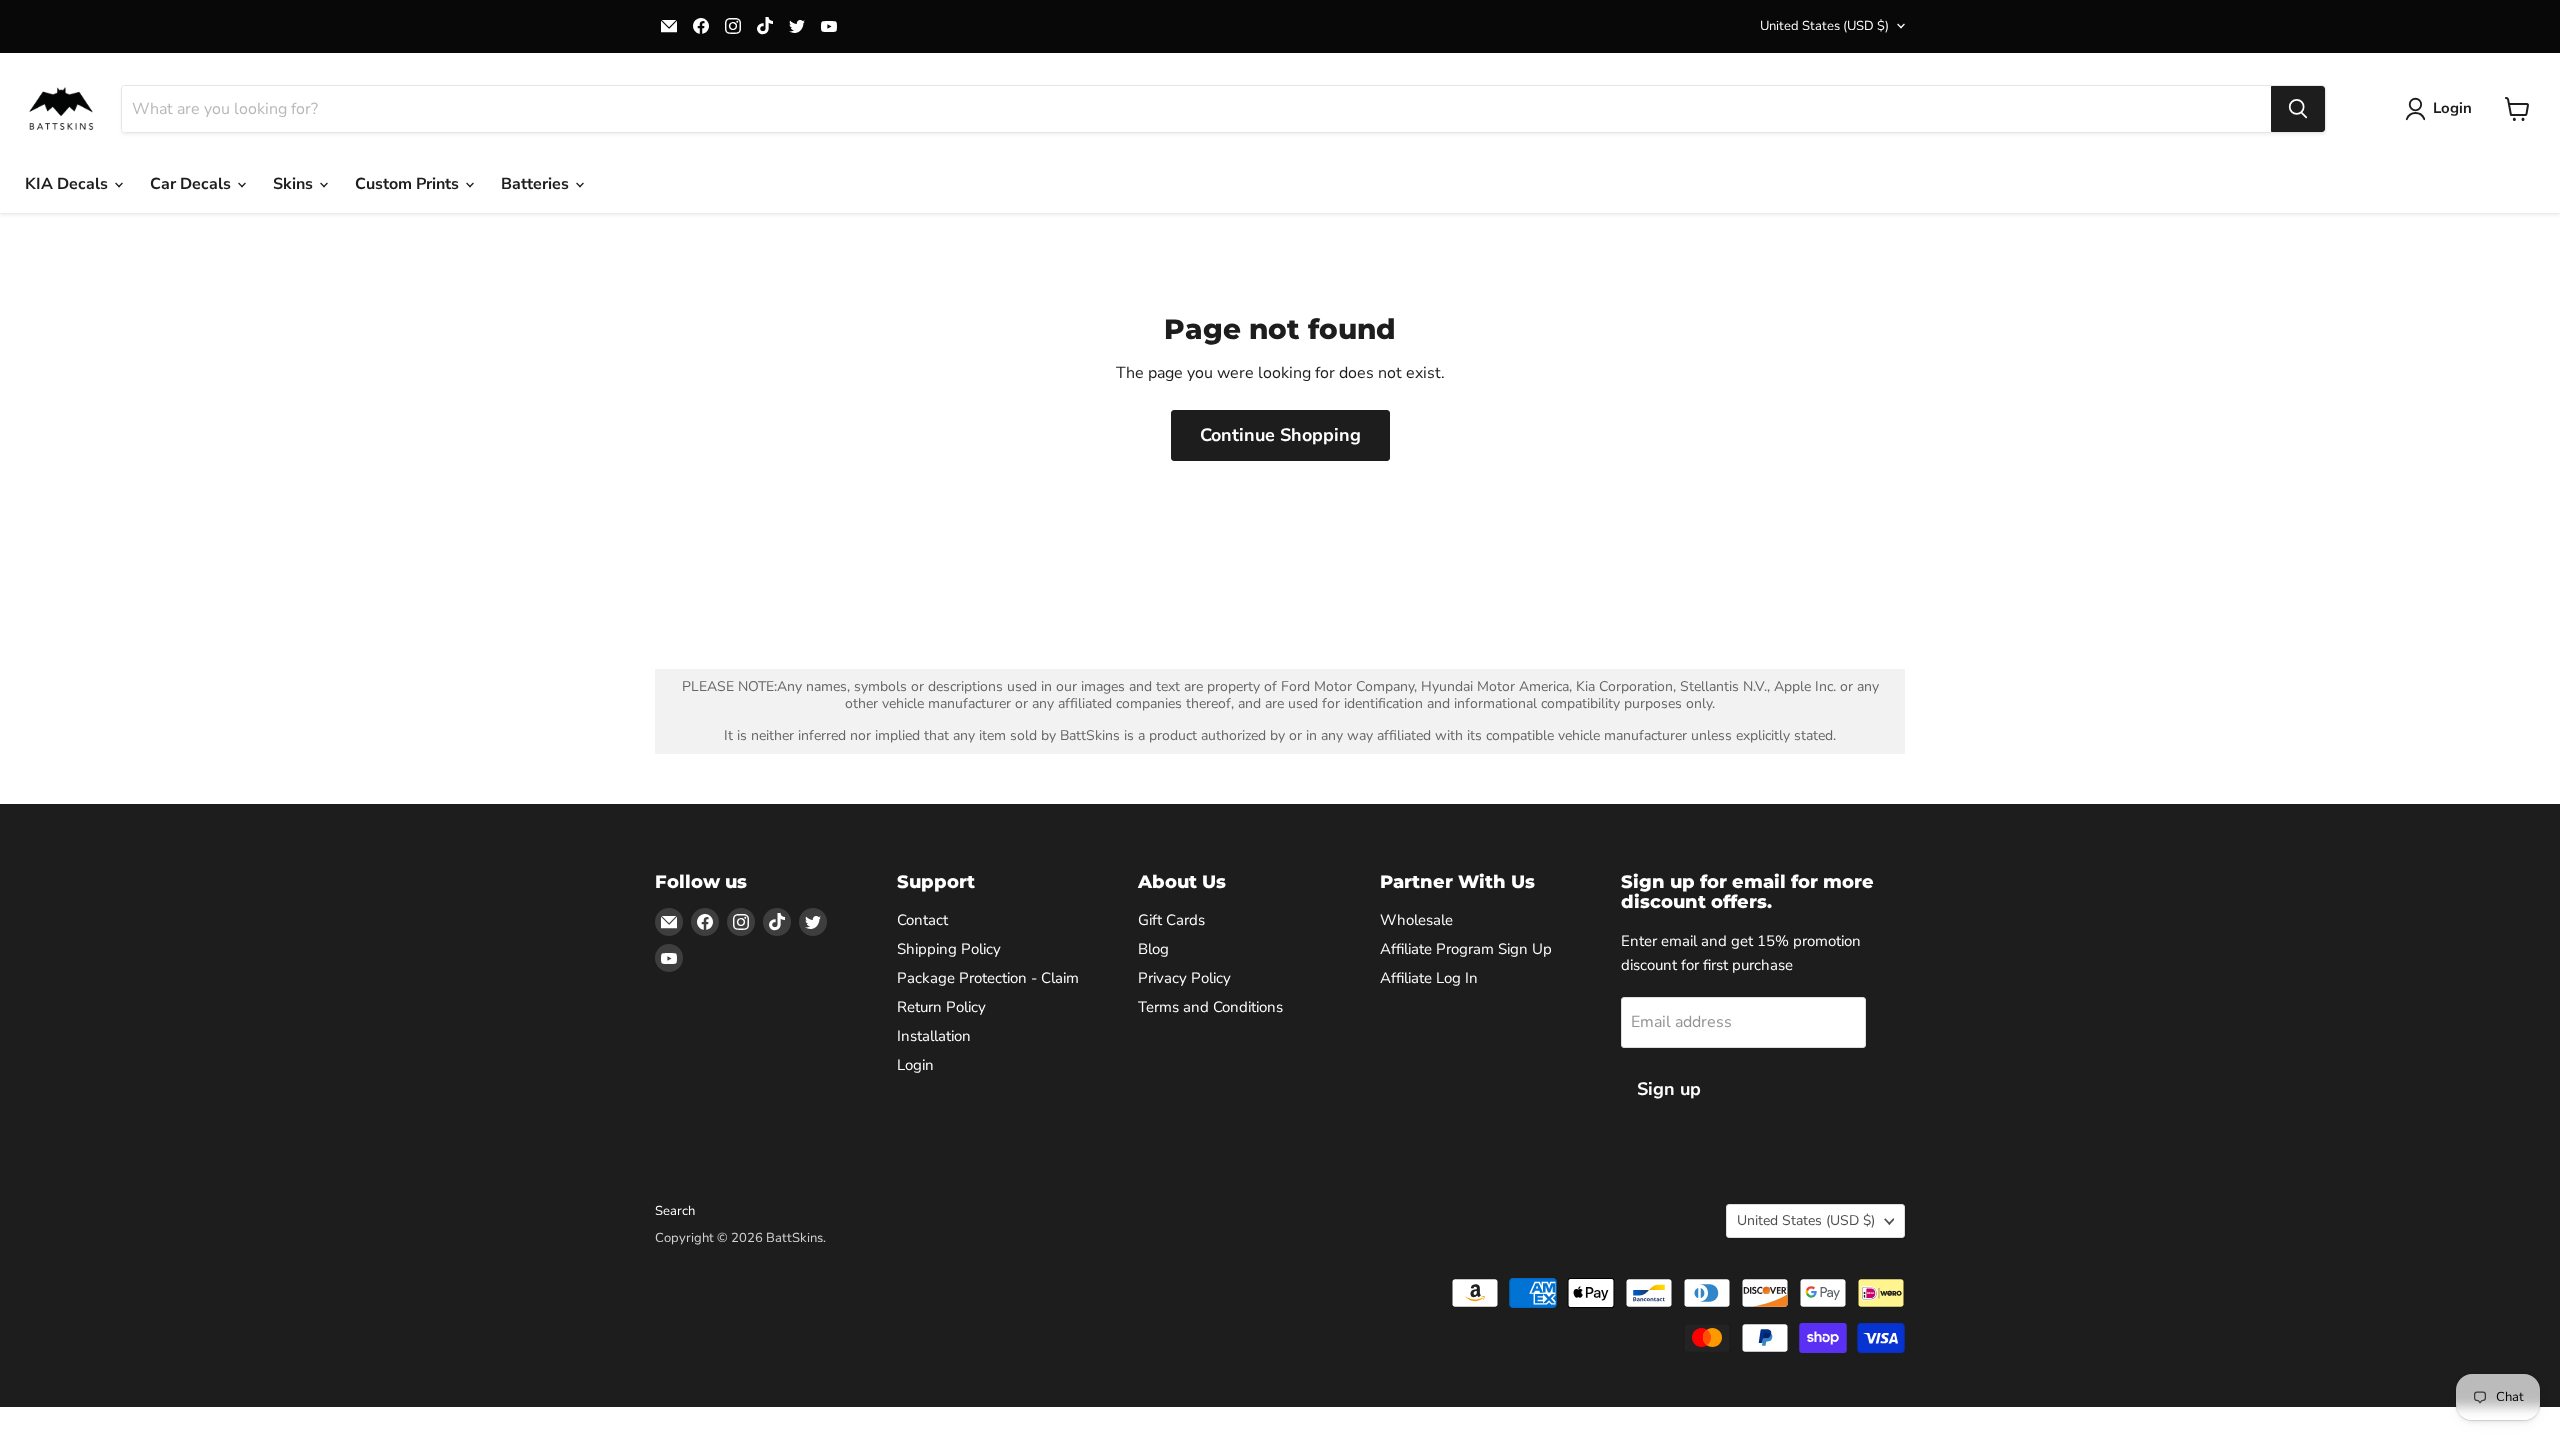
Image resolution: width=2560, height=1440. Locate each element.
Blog (1153, 949)
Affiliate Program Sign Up (1466, 949)
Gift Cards (1171, 920)
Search (675, 1211)
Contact (922, 920)
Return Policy (941, 1007)
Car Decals (192, 184)
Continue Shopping (1280, 435)
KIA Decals (68, 184)
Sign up (1669, 1089)
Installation (934, 1036)
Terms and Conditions (1210, 1007)
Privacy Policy (1184, 978)
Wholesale (1416, 920)
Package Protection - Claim (988, 978)
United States (1824, 26)
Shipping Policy (949, 949)
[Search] (2298, 109)
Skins (295, 184)
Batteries (537, 184)
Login (915, 1065)
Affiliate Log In (1429, 978)
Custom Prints (409, 184)
